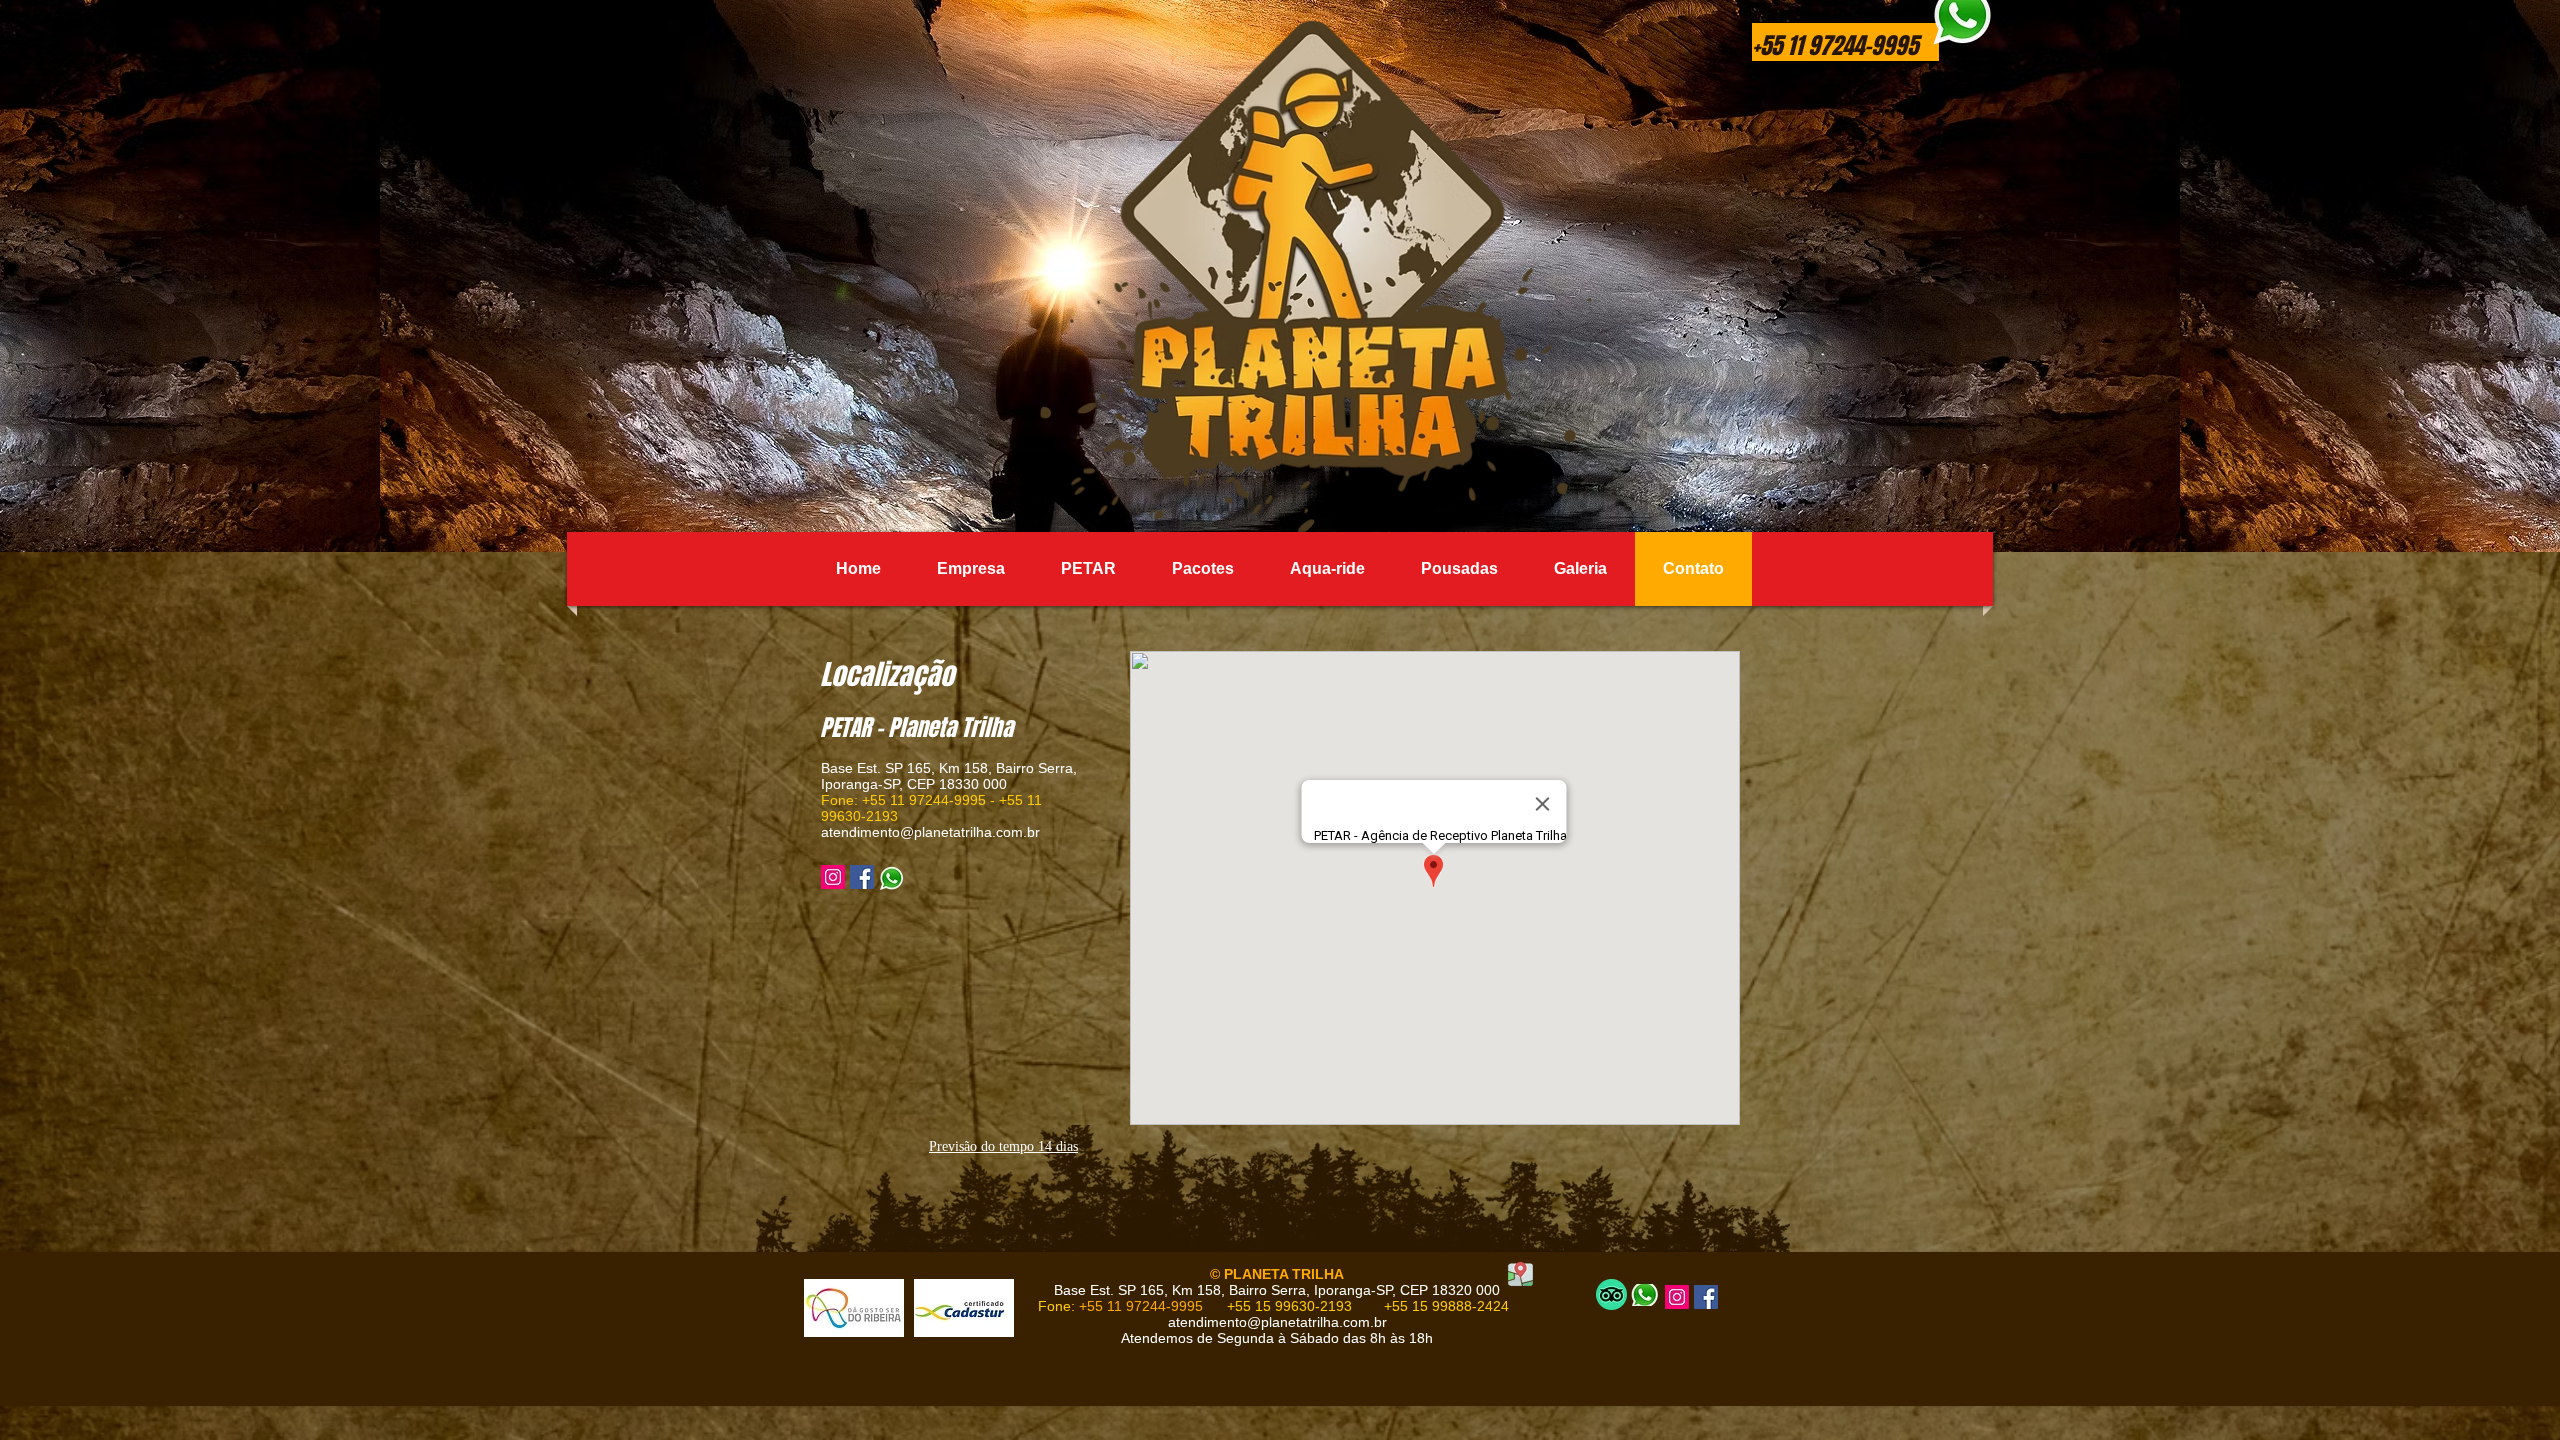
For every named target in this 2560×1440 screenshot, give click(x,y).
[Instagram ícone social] (833, 877)
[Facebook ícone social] (862, 877)
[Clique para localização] (1520, 1273)
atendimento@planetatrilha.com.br (930, 832)
